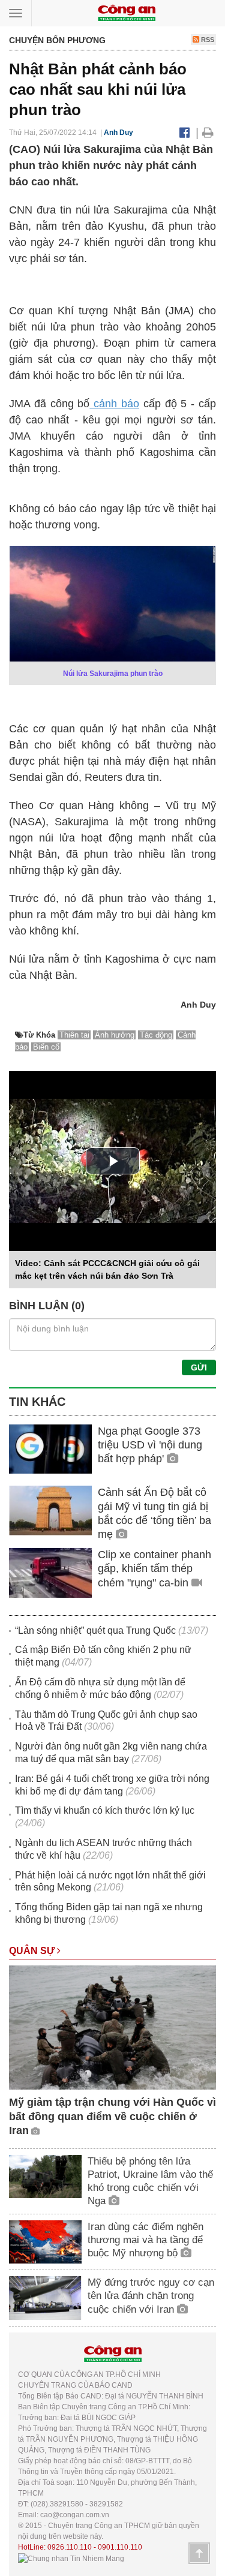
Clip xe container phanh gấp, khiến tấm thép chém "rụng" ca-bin (154, 1569)
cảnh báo (114, 404)
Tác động (156, 1035)
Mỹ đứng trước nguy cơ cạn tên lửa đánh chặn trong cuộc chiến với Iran (151, 2296)
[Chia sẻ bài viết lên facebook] (184, 133)
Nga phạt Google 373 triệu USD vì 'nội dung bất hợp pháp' (150, 1445)
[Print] (208, 133)
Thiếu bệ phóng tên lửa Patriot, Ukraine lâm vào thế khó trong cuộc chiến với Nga (150, 2181)
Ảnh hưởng (115, 1035)
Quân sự (33, 1951)
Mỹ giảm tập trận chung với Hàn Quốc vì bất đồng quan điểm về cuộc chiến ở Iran (112, 2116)
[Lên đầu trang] (199, 2553)
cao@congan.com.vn (75, 2515)
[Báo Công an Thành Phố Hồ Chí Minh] (127, 12)
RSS (207, 40)
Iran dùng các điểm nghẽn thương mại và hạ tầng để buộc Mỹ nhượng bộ (145, 2240)
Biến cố (46, 1047)
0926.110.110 (70, 2547)
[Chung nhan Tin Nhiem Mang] (71, 2558)
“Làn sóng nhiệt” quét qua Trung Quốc (95, 1630)
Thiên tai (74, 1035)
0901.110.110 (120, 2547)
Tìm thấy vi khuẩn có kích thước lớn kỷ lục (105, 1810)
